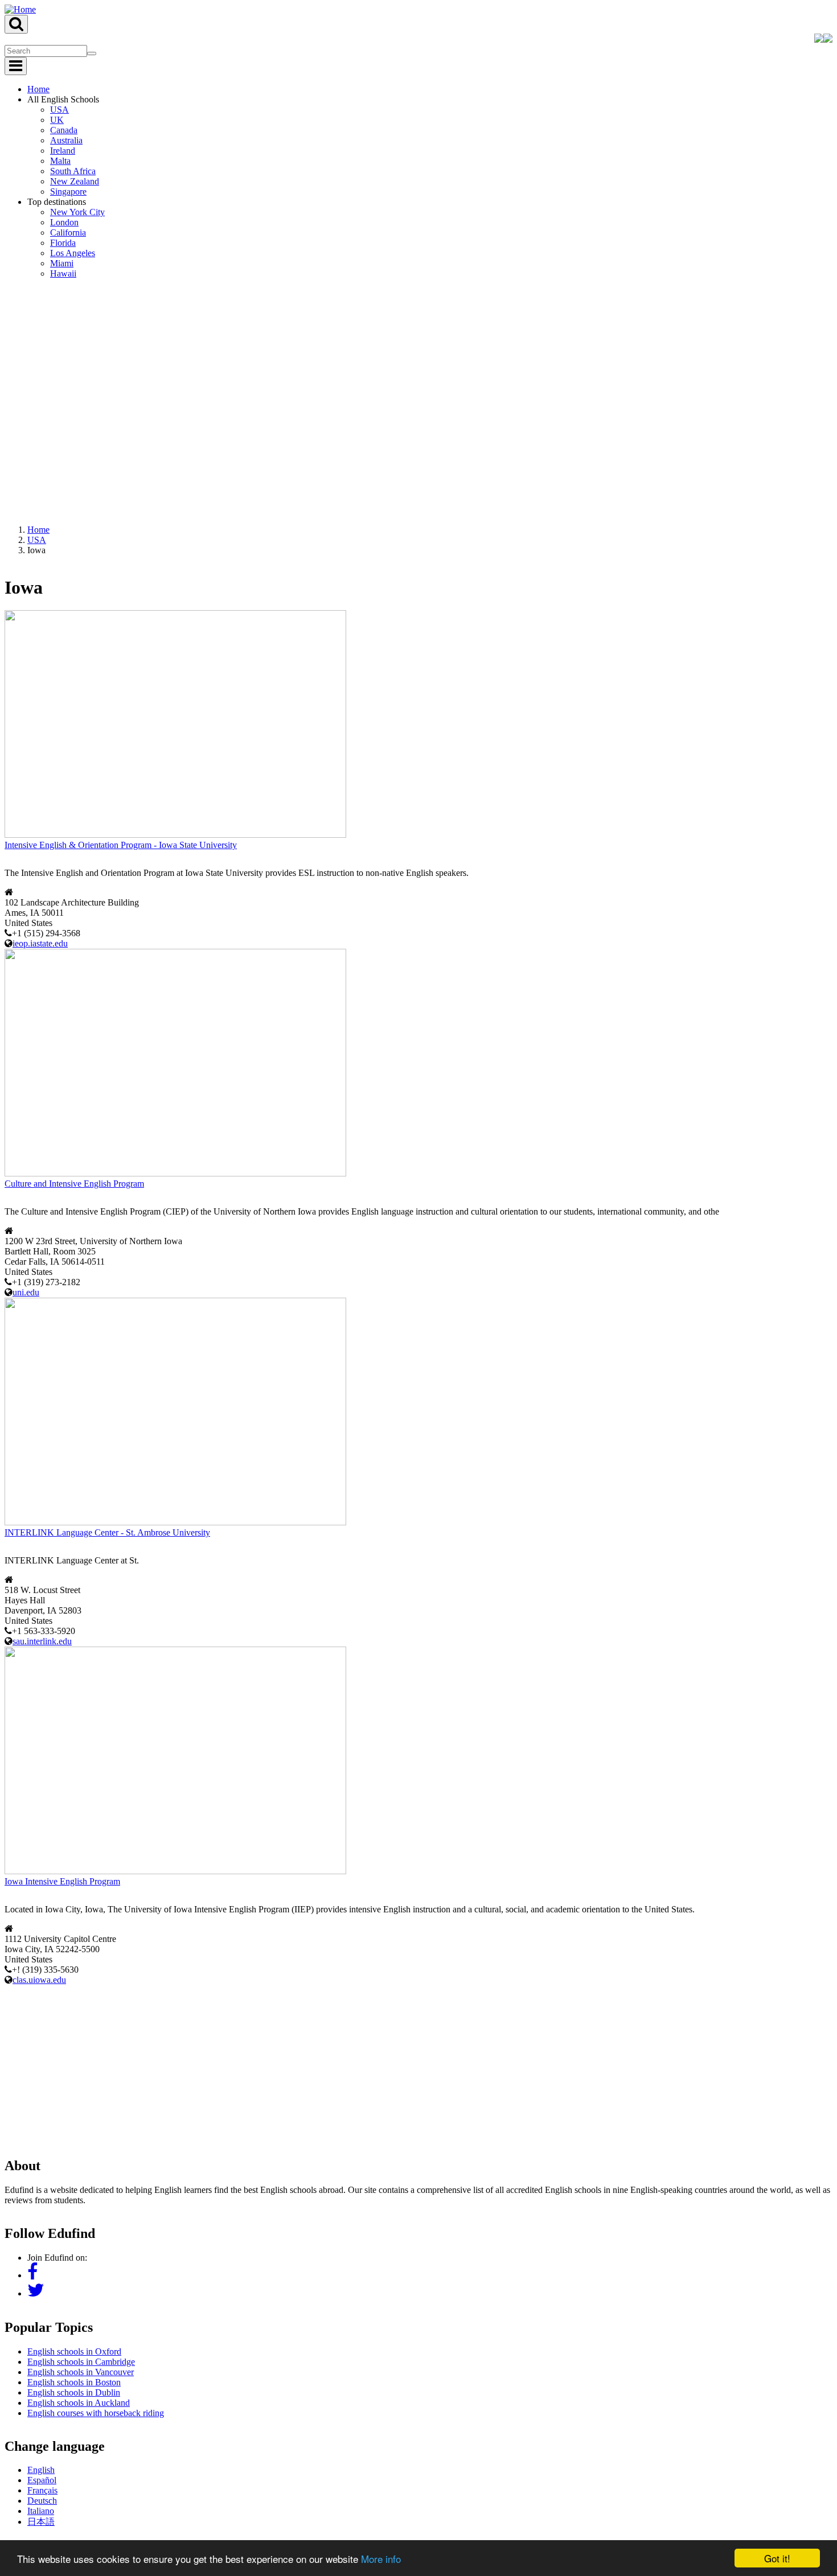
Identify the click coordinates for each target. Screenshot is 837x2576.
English (41, 2470)
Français (42, 2490)
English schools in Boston (74, 2382)
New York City (77, 212)
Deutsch (42, 2501)
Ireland (63, 151)
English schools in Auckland (79, 2403)
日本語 (41, 2522)
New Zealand (75, 181)
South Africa (73, 171)
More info (381, 2559)
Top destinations (57, 202)
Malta (60, 161)
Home (38, 89)
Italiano (41, 2511)
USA (60, 110)
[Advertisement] (419, 2065)
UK (57, 120)
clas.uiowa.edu (39, 1980)
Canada (64, 130)
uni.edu (26, 1292)
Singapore (68, 192)
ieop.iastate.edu (40, 943)
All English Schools (63, 99)
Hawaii (63, 273)
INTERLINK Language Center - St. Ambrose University (107, 1532)
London (64, 222)
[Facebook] (32, 2275)
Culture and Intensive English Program (74, 1184)
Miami (62, 263)
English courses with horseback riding (96, 2413)
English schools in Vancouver (81, 2372)
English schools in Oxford (74, 2351)
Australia (66, 140)
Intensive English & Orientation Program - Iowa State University (121, 845)
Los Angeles (73, 253)
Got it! (777, 2558)
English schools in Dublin (74, 2392)
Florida (63, 243)
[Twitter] (36, 2293)
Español (42, 2480)
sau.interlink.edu (42, 1641)
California (68, 233)
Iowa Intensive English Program (62, 1881)
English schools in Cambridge (81, 2362)
